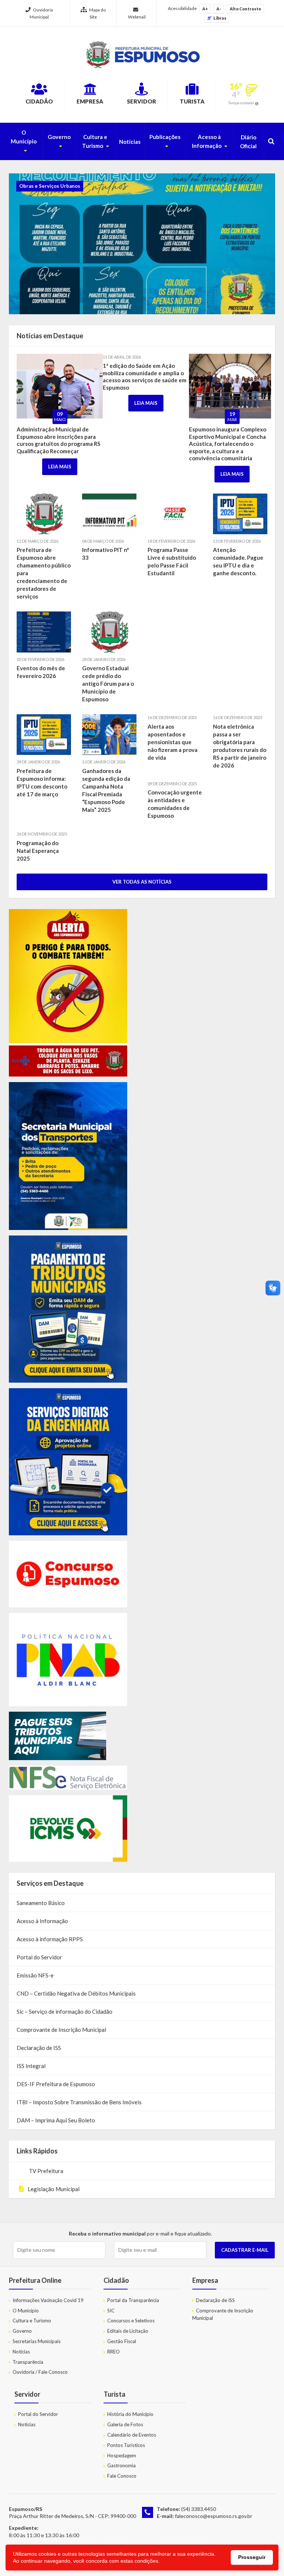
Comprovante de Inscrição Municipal (61, 2030)
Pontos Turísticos (126, 2445)
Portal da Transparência (133, 2300)
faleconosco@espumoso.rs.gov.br (214, 2516)
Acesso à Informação (207, 141)
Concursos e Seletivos (131, 2321)
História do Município (130, 2414)
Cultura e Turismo (95, 141)
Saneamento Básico (41, 1903)
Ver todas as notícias (142, 882)
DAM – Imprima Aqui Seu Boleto (56, 2120)
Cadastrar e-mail (245, 2250)
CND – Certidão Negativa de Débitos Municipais (76, 1993)
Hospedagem (122, 2455)
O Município (24, 137)
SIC (111, 2311)
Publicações (165, 137)
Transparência (28, 2362)
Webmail (137, 17)
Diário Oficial (248, 142)
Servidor (141, 101)
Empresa (90, 101)
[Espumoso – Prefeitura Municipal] (142, 55)
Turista (192, 101)
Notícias (130, 142)
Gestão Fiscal (122, 2341)
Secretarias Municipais (37, 2341)
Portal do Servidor (39, 1957)
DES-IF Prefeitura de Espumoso (56, 2084)
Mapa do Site (97, 13)
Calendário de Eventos (132, 2435)
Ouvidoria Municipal (41, 13)
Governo (59, 137)
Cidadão (39, 101)
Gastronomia (121, 2465)
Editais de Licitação (128, 2331)
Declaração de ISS (39, 2048)
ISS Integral (31, 2066)
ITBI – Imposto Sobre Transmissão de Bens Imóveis (79, 2102)
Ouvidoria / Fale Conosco (40, 2372)
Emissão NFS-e (35, 1975)
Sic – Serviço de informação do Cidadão (65, 2011)
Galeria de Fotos (125, 2424)
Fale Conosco (122, 2476)
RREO (114, 2352)
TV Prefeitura (45, 2171)
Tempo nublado (241, 103)
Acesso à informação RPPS (50, 1939)
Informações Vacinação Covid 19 (48, 2300)
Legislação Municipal (54, 2189)
